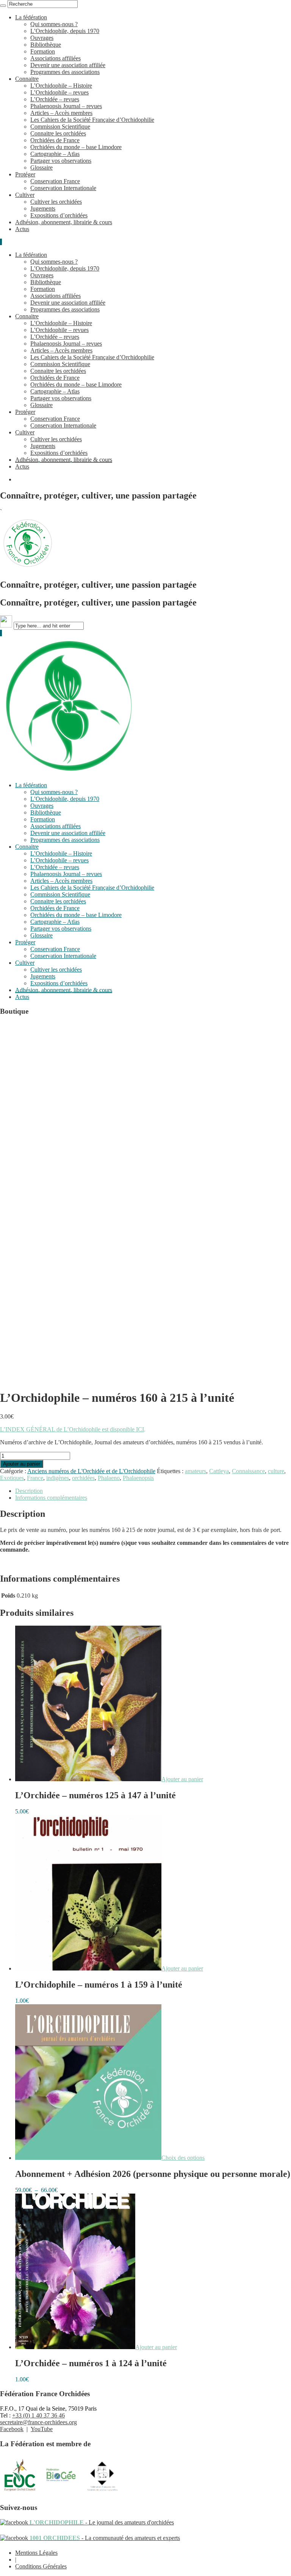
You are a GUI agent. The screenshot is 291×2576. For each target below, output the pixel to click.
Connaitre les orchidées (58, 133)
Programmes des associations (65, 72)
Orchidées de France (55, 140)
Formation (43, 51)
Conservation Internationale (63, 188)
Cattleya (219, 1471)
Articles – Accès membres (61, 113)
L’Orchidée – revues (55, 99)
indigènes (58, 1478)
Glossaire (41, 167)
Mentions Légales (36, 2553)
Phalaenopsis (138, 1478)
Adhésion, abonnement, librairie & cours (64, 222)
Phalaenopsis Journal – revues (66, 106)
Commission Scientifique (60, 127)
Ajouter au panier (22, 1464)
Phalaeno (109, 1478)
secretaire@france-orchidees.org (38, 2422)
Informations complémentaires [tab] (51, 1498)
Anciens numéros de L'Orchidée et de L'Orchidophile (91, 1471)
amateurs (196, 1471)
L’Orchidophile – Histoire (61, 86)
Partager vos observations (61, 161)
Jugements (43, 208)
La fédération (31, 17)
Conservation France (55, 181)
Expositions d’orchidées (59, 215)
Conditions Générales (41, 2566)
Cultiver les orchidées (56, 202)
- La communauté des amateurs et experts (104, 2538)
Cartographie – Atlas (55, 154)
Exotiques (12, 1478)
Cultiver (25, 195)
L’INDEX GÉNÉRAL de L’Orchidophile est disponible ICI (72, 1429)
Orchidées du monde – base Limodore (76, 147)
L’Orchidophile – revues (59, 92)
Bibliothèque (46, 45)
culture (276, 1471)
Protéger (25, 174)
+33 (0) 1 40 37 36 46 (38, 2415)
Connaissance (248, 1471)
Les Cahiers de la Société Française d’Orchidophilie (92, 120)
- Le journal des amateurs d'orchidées (101, 2522)
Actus (22, 229)
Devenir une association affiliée (68, 65)
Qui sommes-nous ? (54, 24)
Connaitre (27, 79)
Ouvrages (42, 38)
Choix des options (183, 2158)
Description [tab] (29, 1491)
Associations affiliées (56, 58)
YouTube (42, 2429)
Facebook (12, 2429)
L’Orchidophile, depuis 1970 (65, 31)
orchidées (83, 1478)
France (35, 1478)
